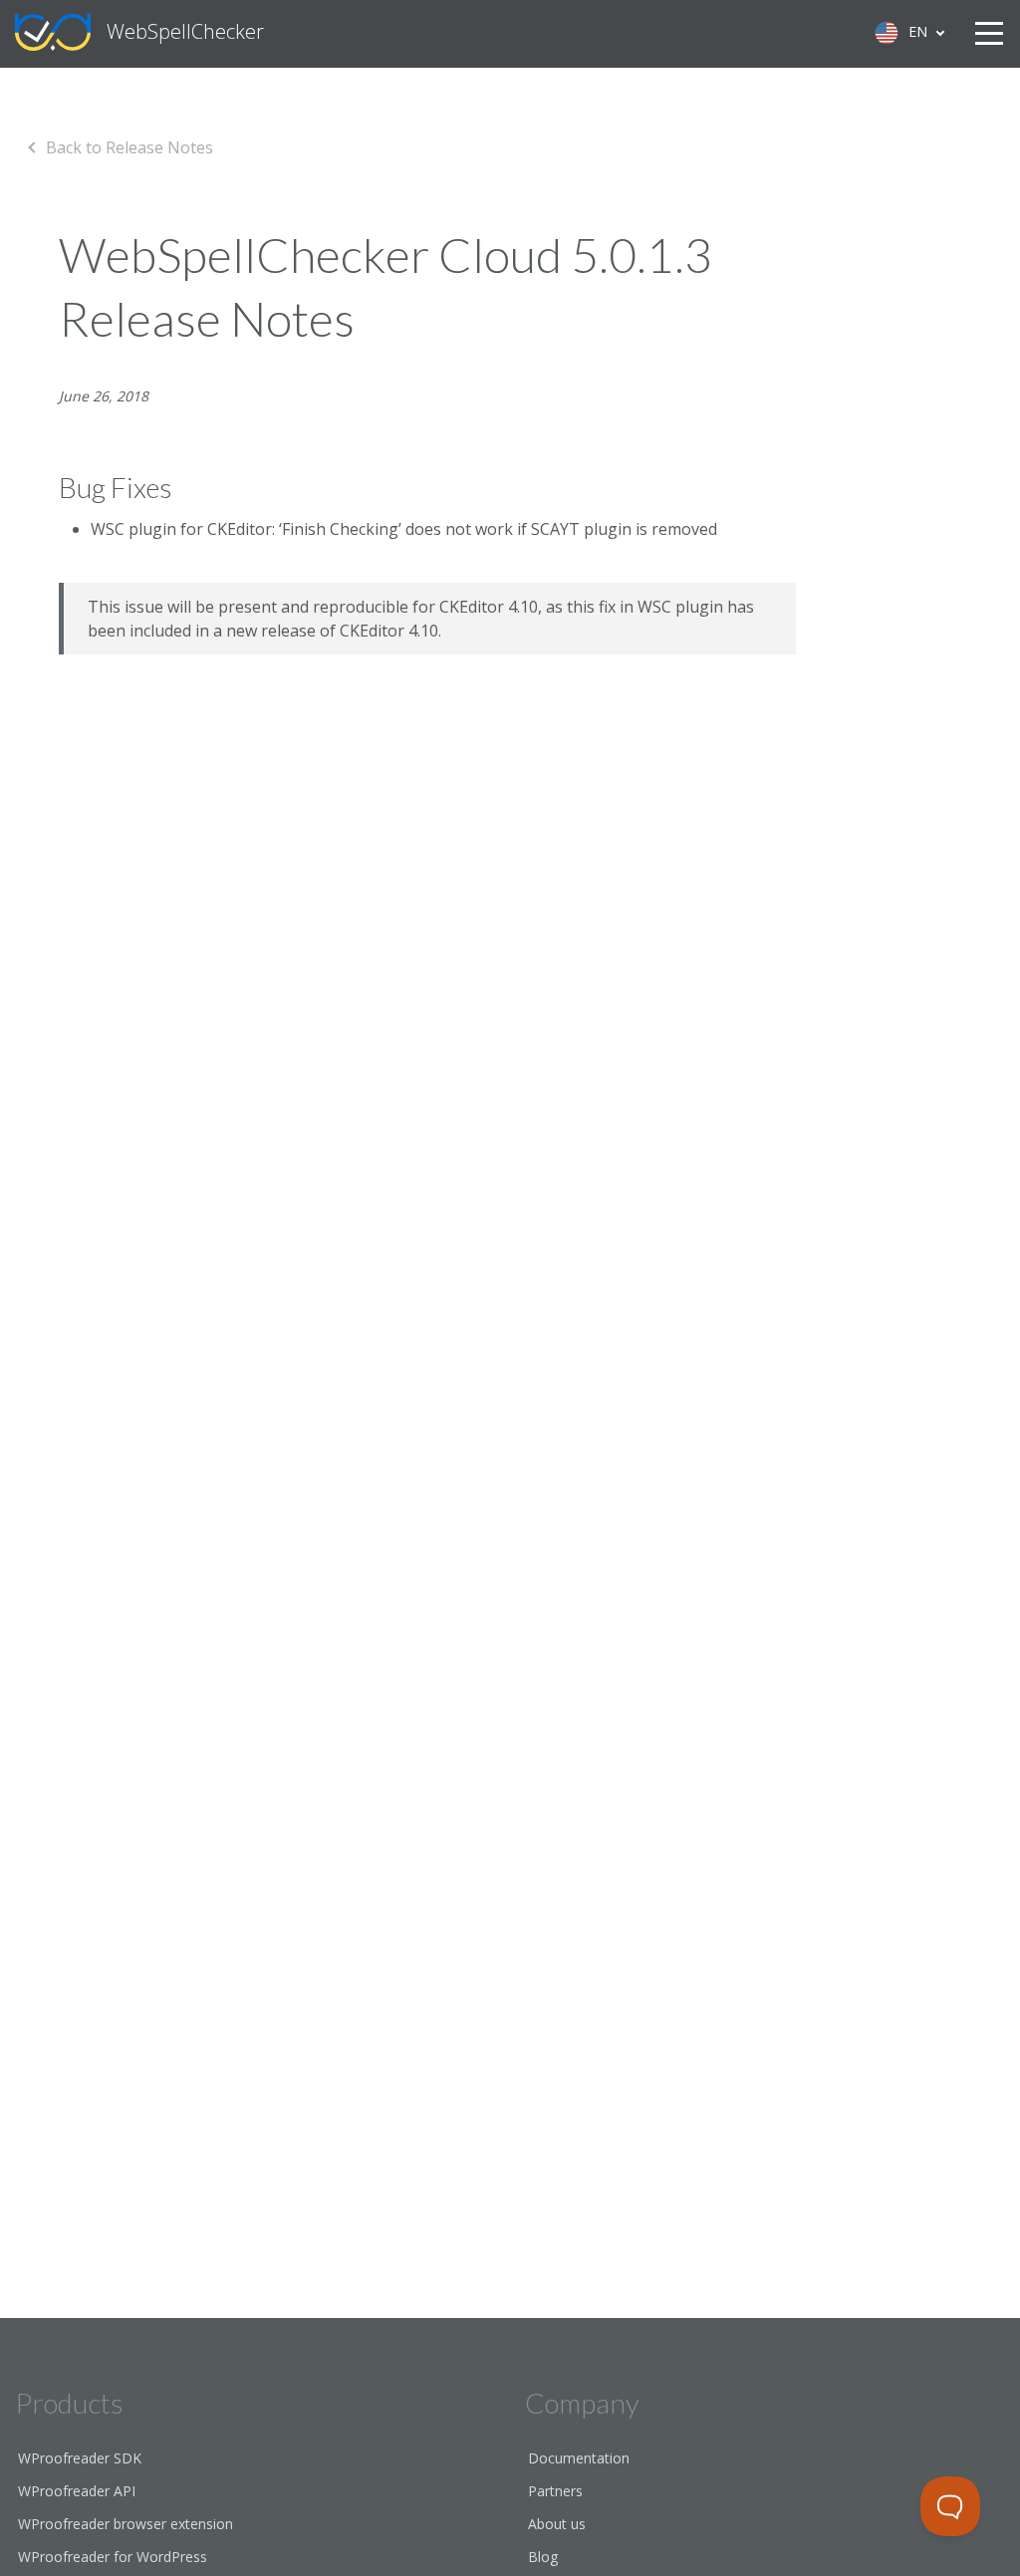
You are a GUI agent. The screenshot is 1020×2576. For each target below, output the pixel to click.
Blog (543, 2557)
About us (557, 2524)
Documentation (579, 2458)
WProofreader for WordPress (113, 2557)
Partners (555, 2491)
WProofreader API (77, 2491)
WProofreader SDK (80, 2458)
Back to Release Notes (129, 147)
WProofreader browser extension (126, 2524)
